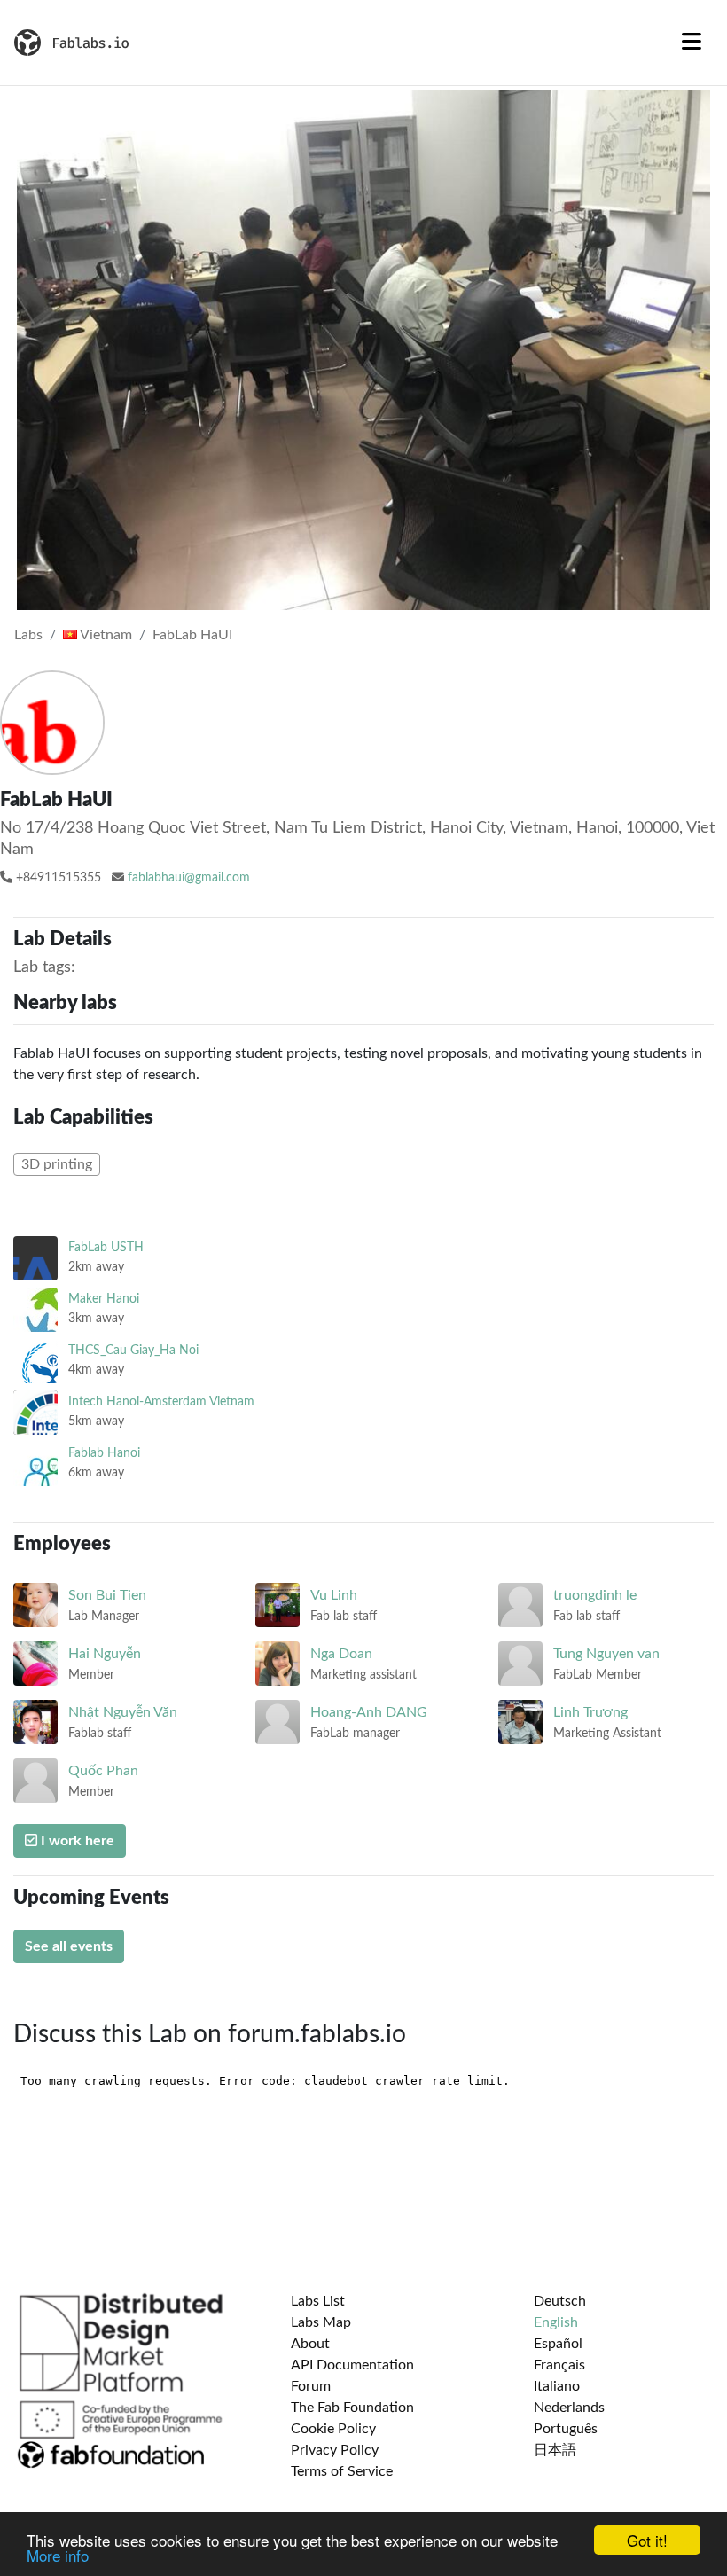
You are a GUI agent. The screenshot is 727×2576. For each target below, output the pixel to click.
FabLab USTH (106, 1247)
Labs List (318, 2301)
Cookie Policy (333, 2429)
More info (58, 2555)
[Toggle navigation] (692, 43)
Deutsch (560, 2301)
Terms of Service (342, 2471)
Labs (28, 635)
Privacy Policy (335, 2450)
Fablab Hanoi (104, 1453)
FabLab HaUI (192, 635)
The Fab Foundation (352, 2408)
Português (566, 2429)
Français (559, 2365)
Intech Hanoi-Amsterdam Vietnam (161, 1402)
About (310, 2344)
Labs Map (321, 2322)
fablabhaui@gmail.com (189, 878)
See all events (69, 1946)
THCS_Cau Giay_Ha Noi (133, 1350)
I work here (76, 1841)
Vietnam (105, 635)
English (556, 2322)
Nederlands (569, 2408)
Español (558, 2344)
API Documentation (352, 2365)
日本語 (555, 2450)
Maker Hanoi (104, 1299)
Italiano (557, 2386)
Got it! (647, 2540)
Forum (311, 2386)
